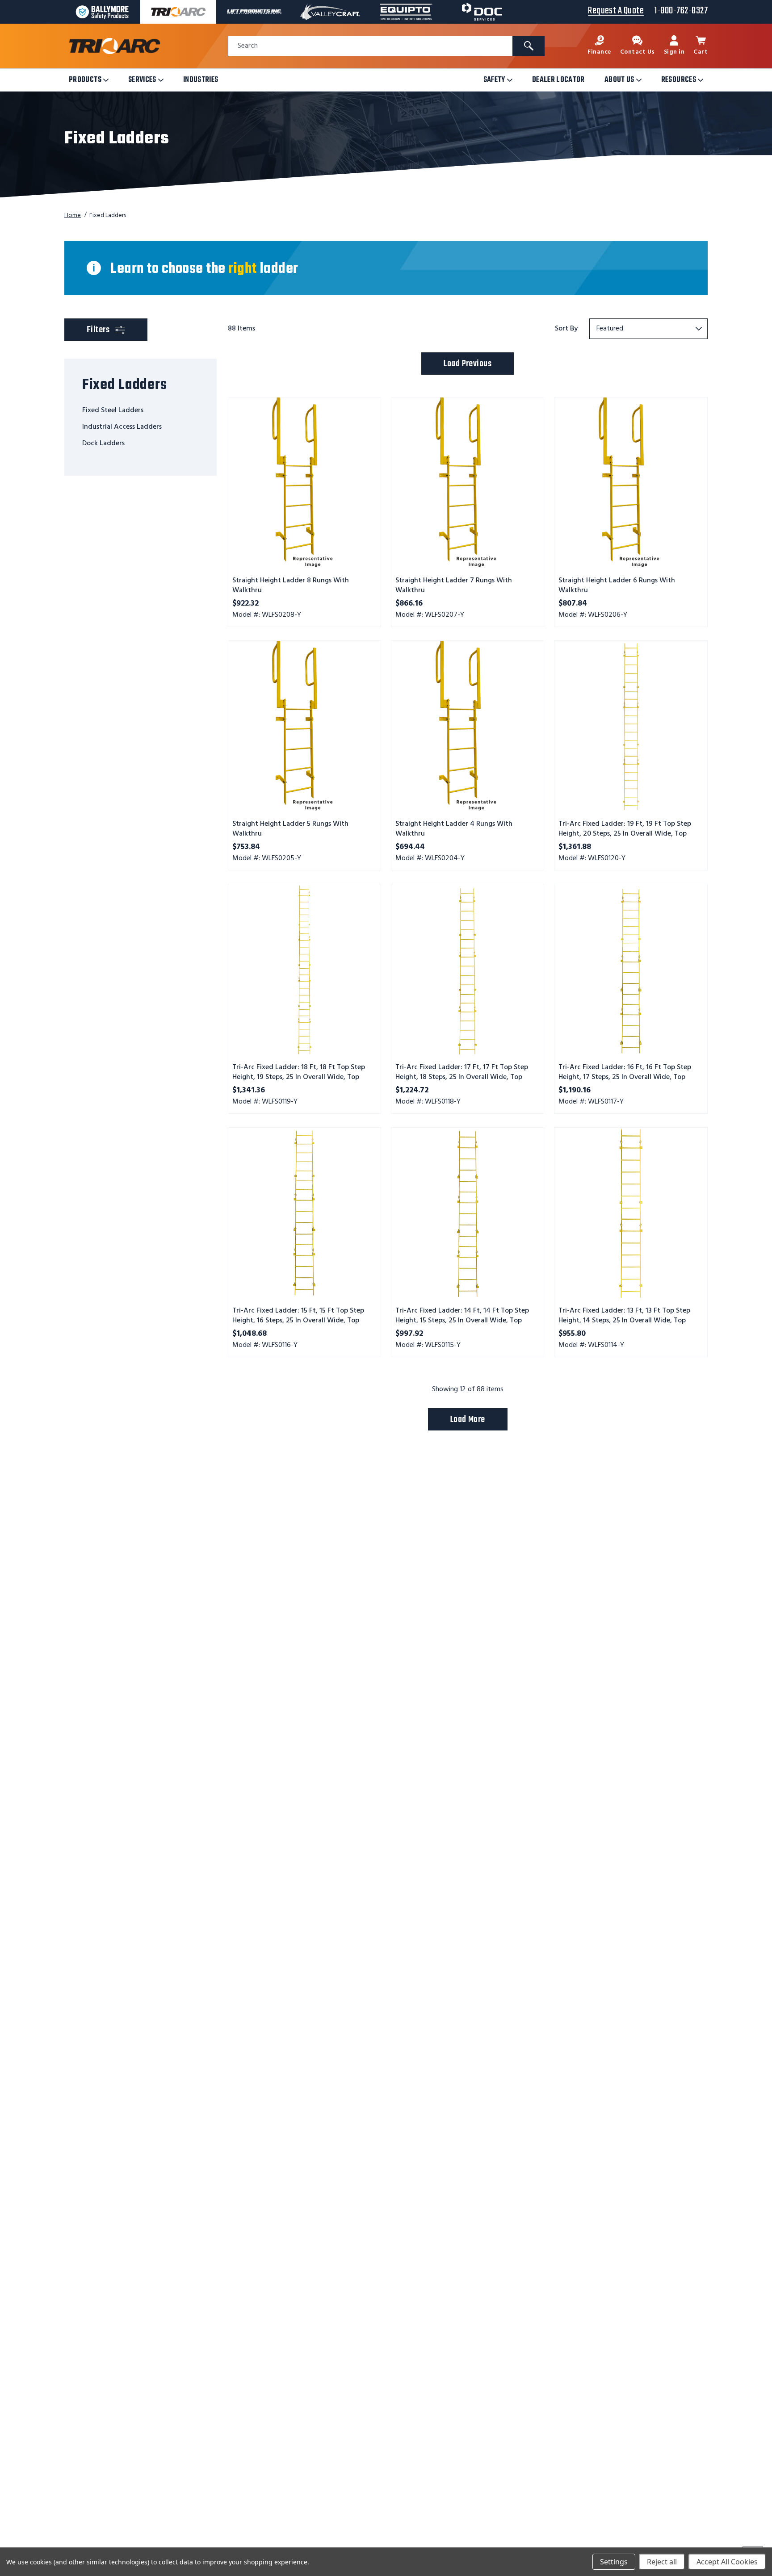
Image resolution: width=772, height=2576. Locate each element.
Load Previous (468, 364)
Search (248, 46)
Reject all (662, 2562)
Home (73, 215)
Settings (614, 2562)
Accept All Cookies (727, 2562)
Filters (115, 330)
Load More (468, 1420)
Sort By (566, 329)
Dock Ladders (103, 443)
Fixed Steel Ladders (113, 410)
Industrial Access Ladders (122, 427)
